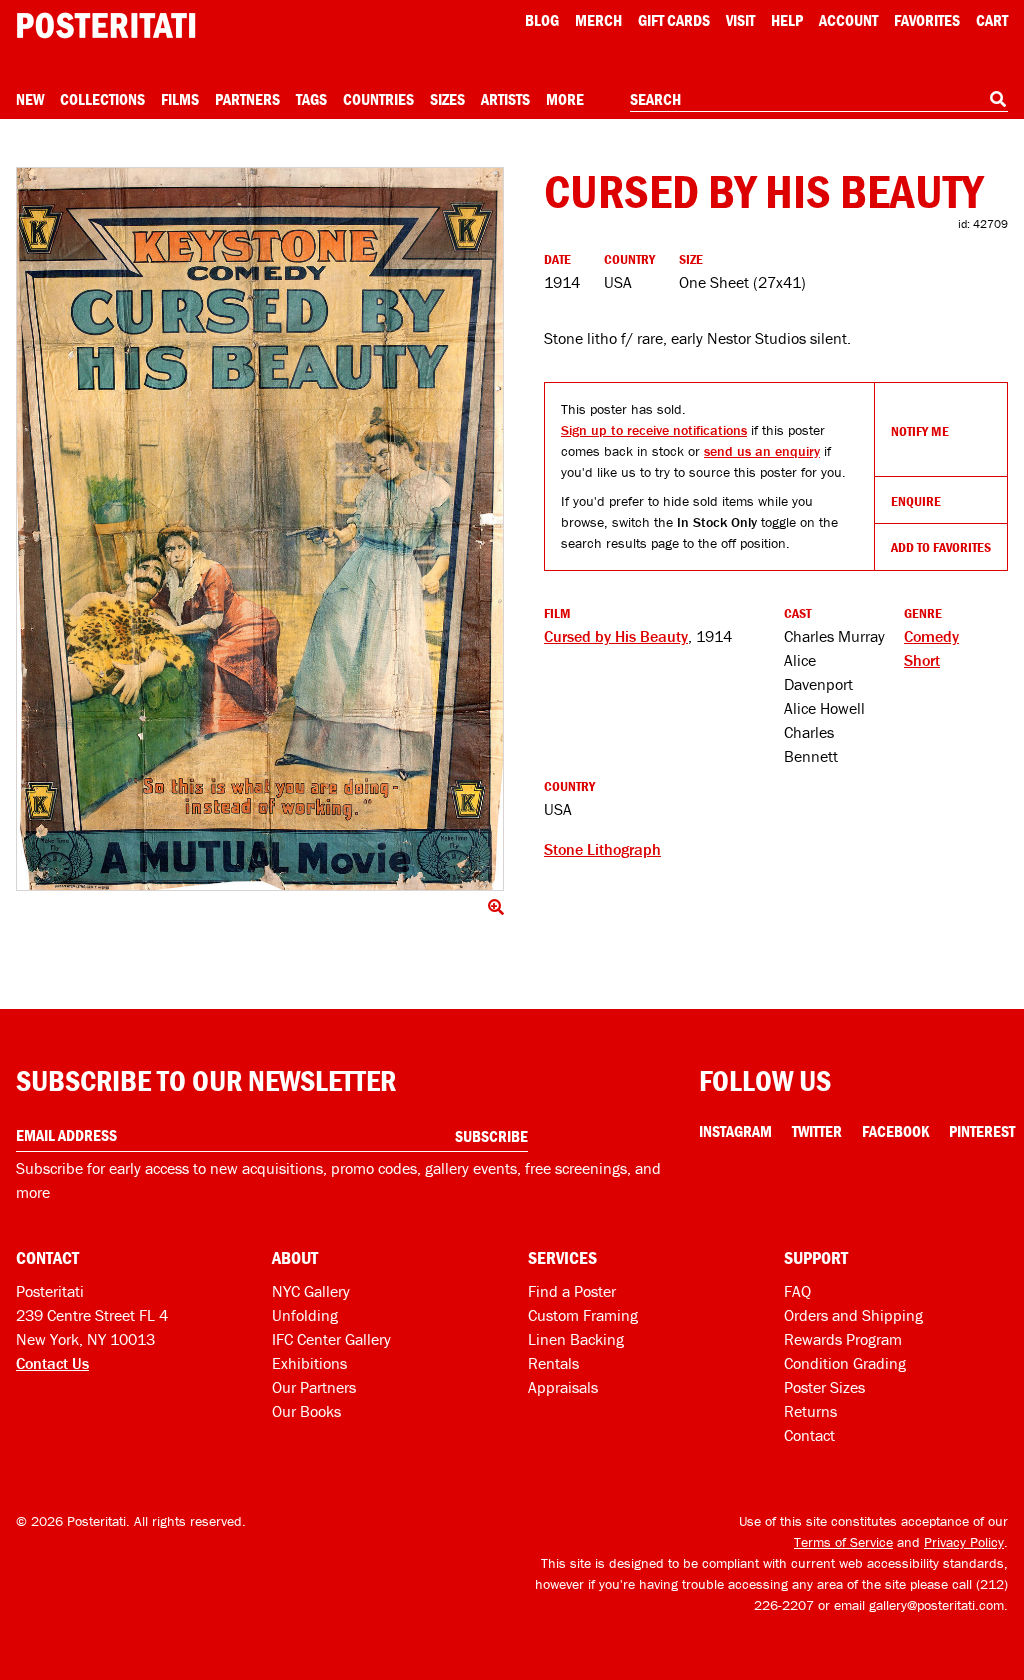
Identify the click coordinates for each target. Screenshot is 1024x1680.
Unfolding (305, 1315)
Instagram (735, 1131)
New (30, 99)
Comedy (931, 636)
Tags (311, 99)
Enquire (916, 501)
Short (922, 660)
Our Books (306, 1411)
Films (180, 99)
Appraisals (563, 1387)
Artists (505, 99)
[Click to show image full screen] (260, 529)
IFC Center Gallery (331, 1339)
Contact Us (52, 1363)
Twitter (817, 1131)
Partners (247, 99)
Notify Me (920, 431)
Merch (598, 20)
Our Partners (314, 1387)
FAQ (797, 1291)
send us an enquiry (762, 451)
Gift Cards (674, 20)
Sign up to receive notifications (654, 430)
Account (848, 20)
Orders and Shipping (853, 1315)
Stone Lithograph (602, 849)
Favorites (927, 20)
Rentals (553, 1363)
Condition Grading (845, 1363)
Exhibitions (309, 1363)
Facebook (895, 1131)
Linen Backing (576, 1339)
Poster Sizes (824, 1387)
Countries (378, 99)
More (565, 99)
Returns (810, 1411)
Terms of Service (843, 1542)
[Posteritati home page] (106, 25)
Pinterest (982, 1131)
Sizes (447, 99)
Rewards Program (843, 1339)
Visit (740, 20)
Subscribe (491, 1136)
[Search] (998, 99)
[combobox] (819, 100)
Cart (992, 20)
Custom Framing (583, 1315)
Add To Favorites (941, 547)
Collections (102, 99)
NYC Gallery (311, 1291)
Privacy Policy (964, 1542)
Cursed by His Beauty (616, 636)
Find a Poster (572, 1291)
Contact (809, 1435)
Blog (542, 20)
